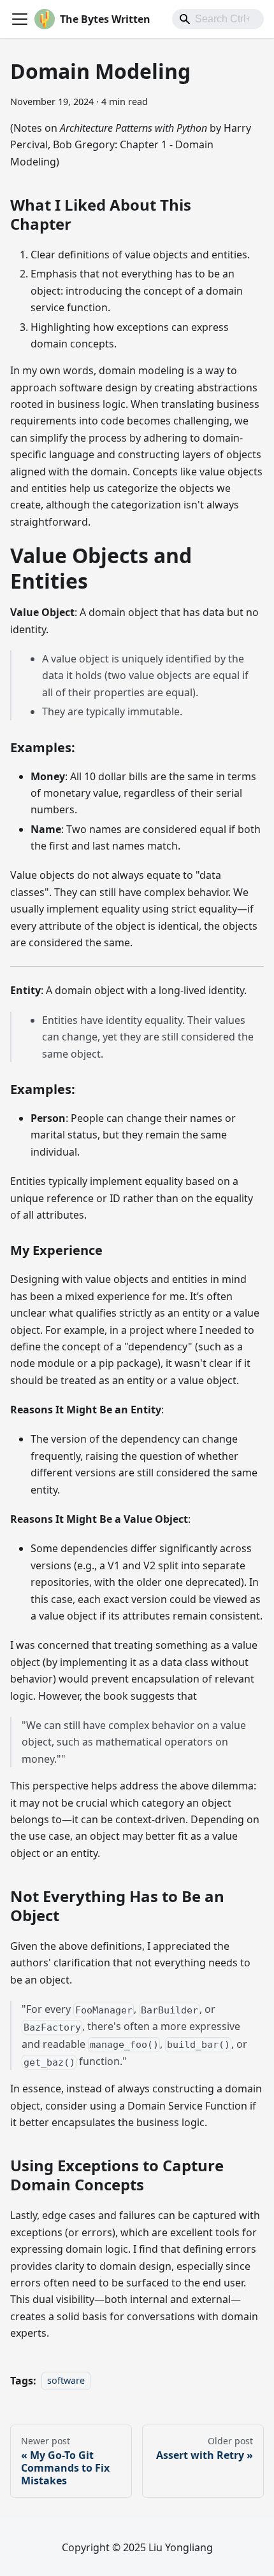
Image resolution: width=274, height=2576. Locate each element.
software (66, 2381)
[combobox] (218, 19)
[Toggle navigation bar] (20, 19)
